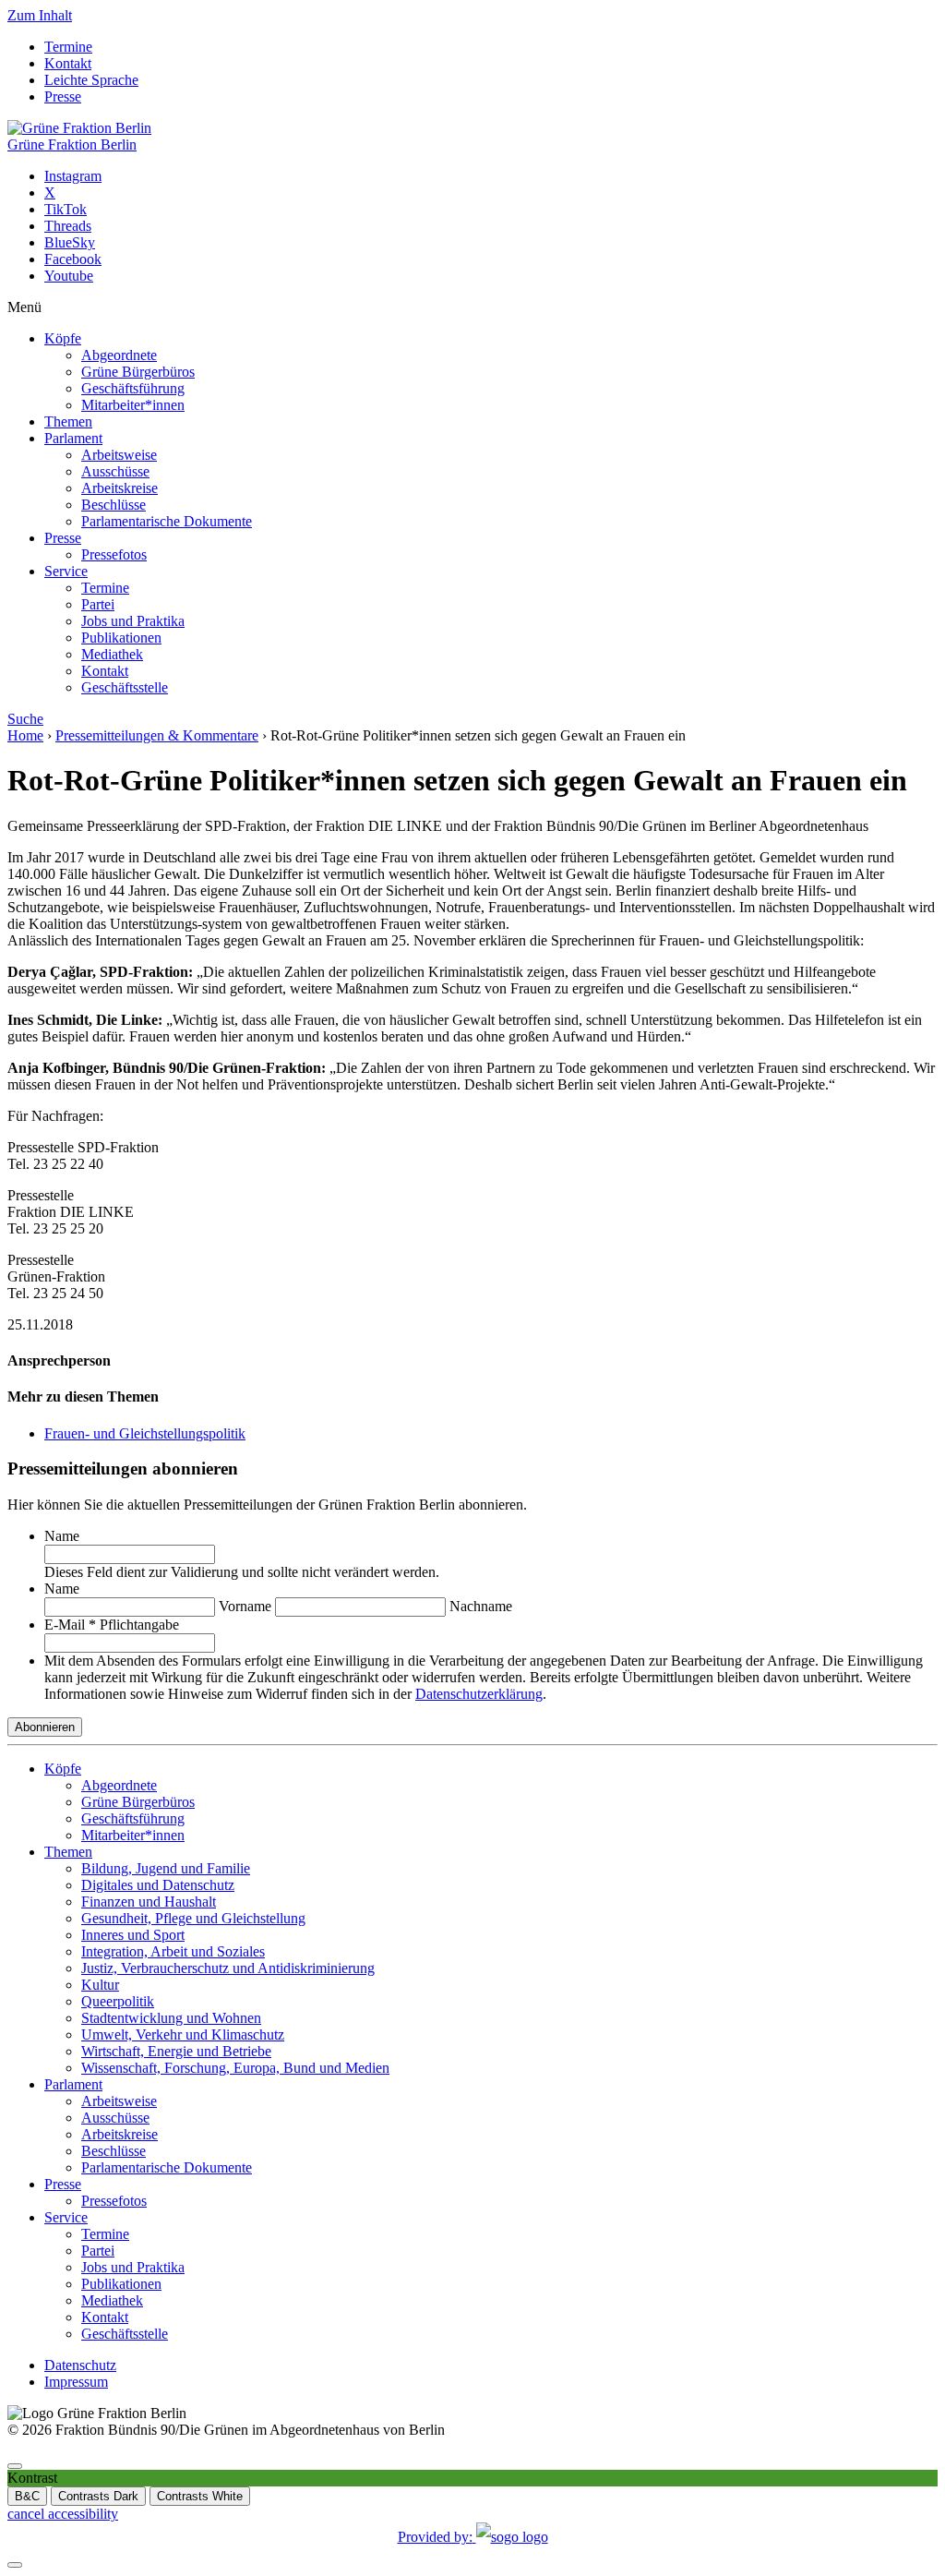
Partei (98, 604)
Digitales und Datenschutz (158, 1885)
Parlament (73, 438)
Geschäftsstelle (125, 687)
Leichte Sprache (91, 80)
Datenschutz (80, 2365)
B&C (27, 2496)
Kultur (100, 1985)
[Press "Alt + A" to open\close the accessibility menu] (15, 2466)
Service (66, 571)
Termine (68, 47)
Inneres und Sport (133, 1935)
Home (25, 735)
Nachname (481, 1606)
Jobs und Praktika (133, 621)
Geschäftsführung (133, 388)
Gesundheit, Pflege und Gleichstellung (193, 1918)
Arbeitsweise (119, 455)
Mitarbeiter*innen (133, 405)
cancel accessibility (63, 2514)
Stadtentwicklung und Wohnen (171, 2018)
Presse (63, 96)
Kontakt (68, 63)
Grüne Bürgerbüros (138, 372)
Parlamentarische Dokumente (167, 521)
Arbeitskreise (120, 488)
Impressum (76, 2382)
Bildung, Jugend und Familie (166, 1868)
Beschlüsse (114, 505)
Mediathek (112, 654)
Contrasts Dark (98, 2496)
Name (62, 1536)
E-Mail (112, 1625)
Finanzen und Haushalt (149, 1902)
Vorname (245, 1606)
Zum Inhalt (40, 15)
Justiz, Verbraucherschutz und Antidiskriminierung (228, 1968)
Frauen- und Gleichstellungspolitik (145, 1433)
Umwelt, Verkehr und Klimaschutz (183, 2034)
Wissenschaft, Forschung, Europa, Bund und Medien (235, 2068)
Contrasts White (200, 2496)
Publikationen (121, 638)
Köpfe (63, 338)
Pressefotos (114, 554)
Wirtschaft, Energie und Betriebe (176, 2051)
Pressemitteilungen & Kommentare (157, 735)
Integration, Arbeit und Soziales (173, 1951)
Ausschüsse (115, 471)
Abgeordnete (119, 355)
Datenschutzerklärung (479, 1694)
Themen (68, 421)
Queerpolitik (118, 2001)
